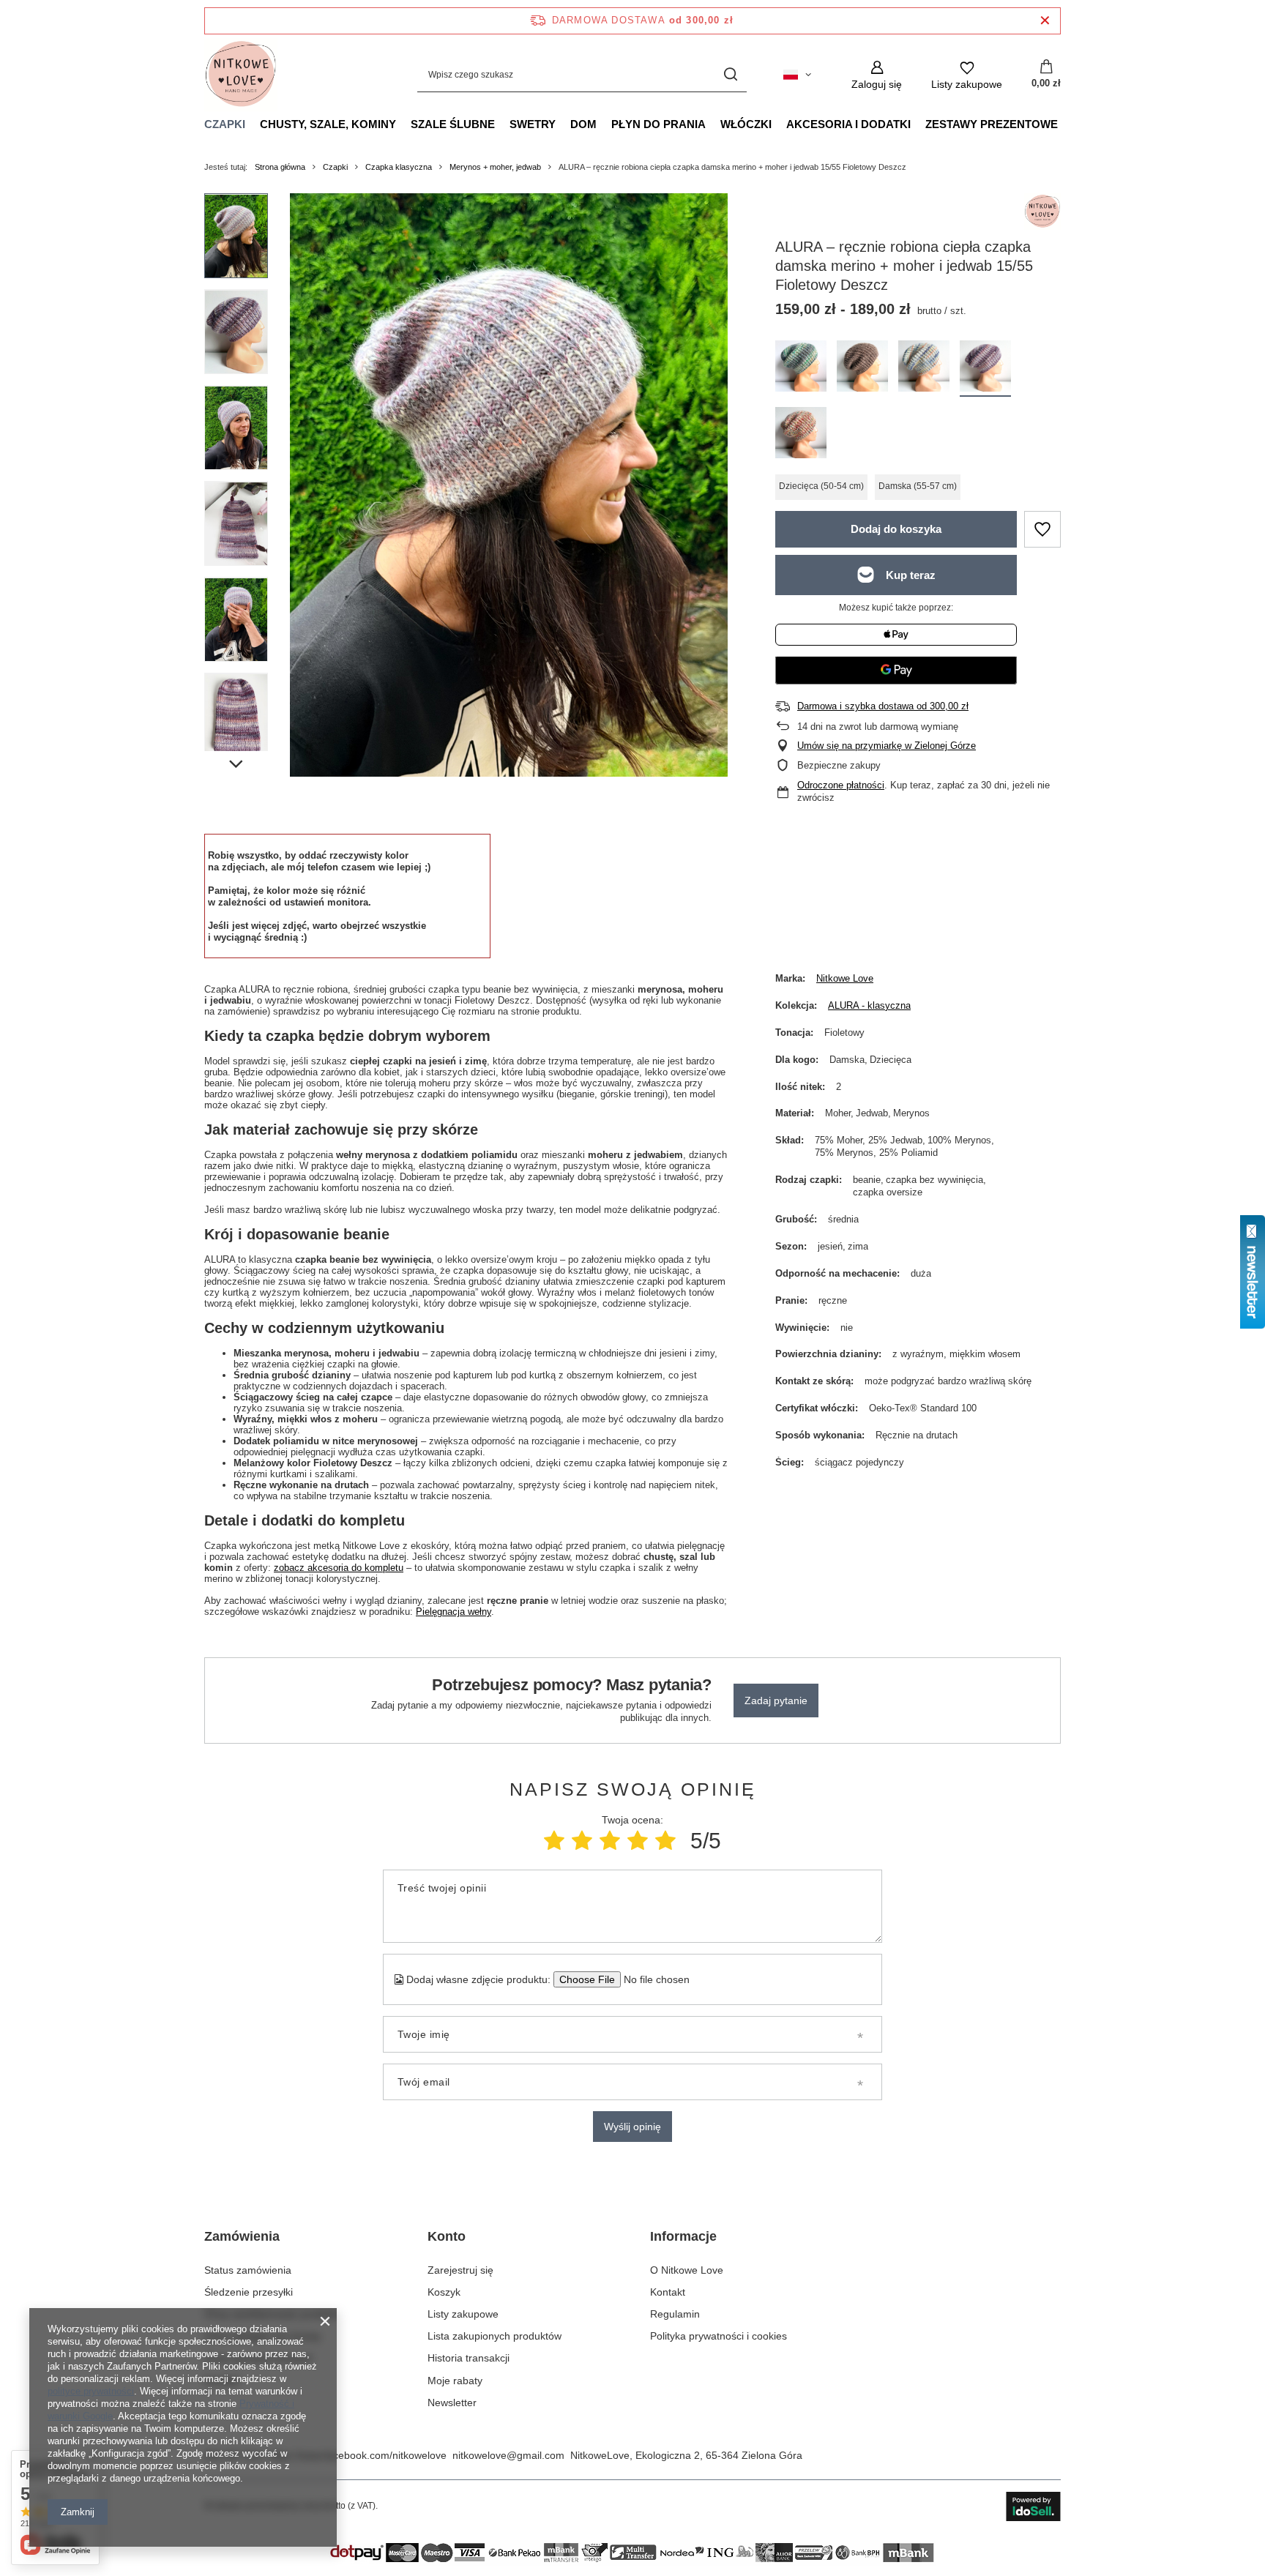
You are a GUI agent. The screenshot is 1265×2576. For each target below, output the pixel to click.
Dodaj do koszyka (896, 529)
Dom (583, 124)
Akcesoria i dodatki (848, 124)
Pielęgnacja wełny (454, 1612)
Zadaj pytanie (776, 1700)
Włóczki (746, 124)
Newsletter (452, 2403)
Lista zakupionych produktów (495, 2336)
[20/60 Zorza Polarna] (801, 369)
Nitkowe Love (845, 978)
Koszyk (444, 2292)
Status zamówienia (248, 2270)
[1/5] (554, 1841)
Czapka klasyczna (399, 167)
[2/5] (582, 1841)
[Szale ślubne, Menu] (502, 124)
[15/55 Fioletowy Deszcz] (985, 369)
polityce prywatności (91, 2391)
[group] (509, 485)
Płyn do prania (658, 124)
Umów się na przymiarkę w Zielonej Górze (887, 746)
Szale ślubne (453, 124)
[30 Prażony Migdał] (862, 369)
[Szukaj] (730, 75)
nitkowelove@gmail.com (508, 2455)
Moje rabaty (455, 2381)
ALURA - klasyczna (869, 1005)
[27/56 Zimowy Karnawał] (801, 435)
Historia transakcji (469, 2358)
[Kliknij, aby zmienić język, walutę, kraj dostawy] (797, 75)
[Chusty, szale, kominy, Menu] (403, 124)
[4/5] (638, 1841)
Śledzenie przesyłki (249, 2292)
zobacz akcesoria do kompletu (339, 1568)
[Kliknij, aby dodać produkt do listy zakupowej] (1042, 529)
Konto (447, 2236)
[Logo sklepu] (241, 75)
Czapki (225, 124)
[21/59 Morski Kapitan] (924, 369)
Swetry (533, 124)
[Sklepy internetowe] (1033, 2506)
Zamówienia (242, 2236)
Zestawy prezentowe (992, 124)
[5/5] (665, 1841)
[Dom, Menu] (604, 124)
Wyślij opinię (632, 2127)
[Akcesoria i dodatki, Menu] (918, 124)
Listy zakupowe (463, 2314)
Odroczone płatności (841, 785)
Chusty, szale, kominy (328, 124)
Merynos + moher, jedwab (495, 167)
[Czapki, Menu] (253, 124)
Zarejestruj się (460, 2270)
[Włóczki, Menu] (779, 124)
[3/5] (610, 1841)
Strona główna (280, 167)
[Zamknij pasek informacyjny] (1045, 21)
